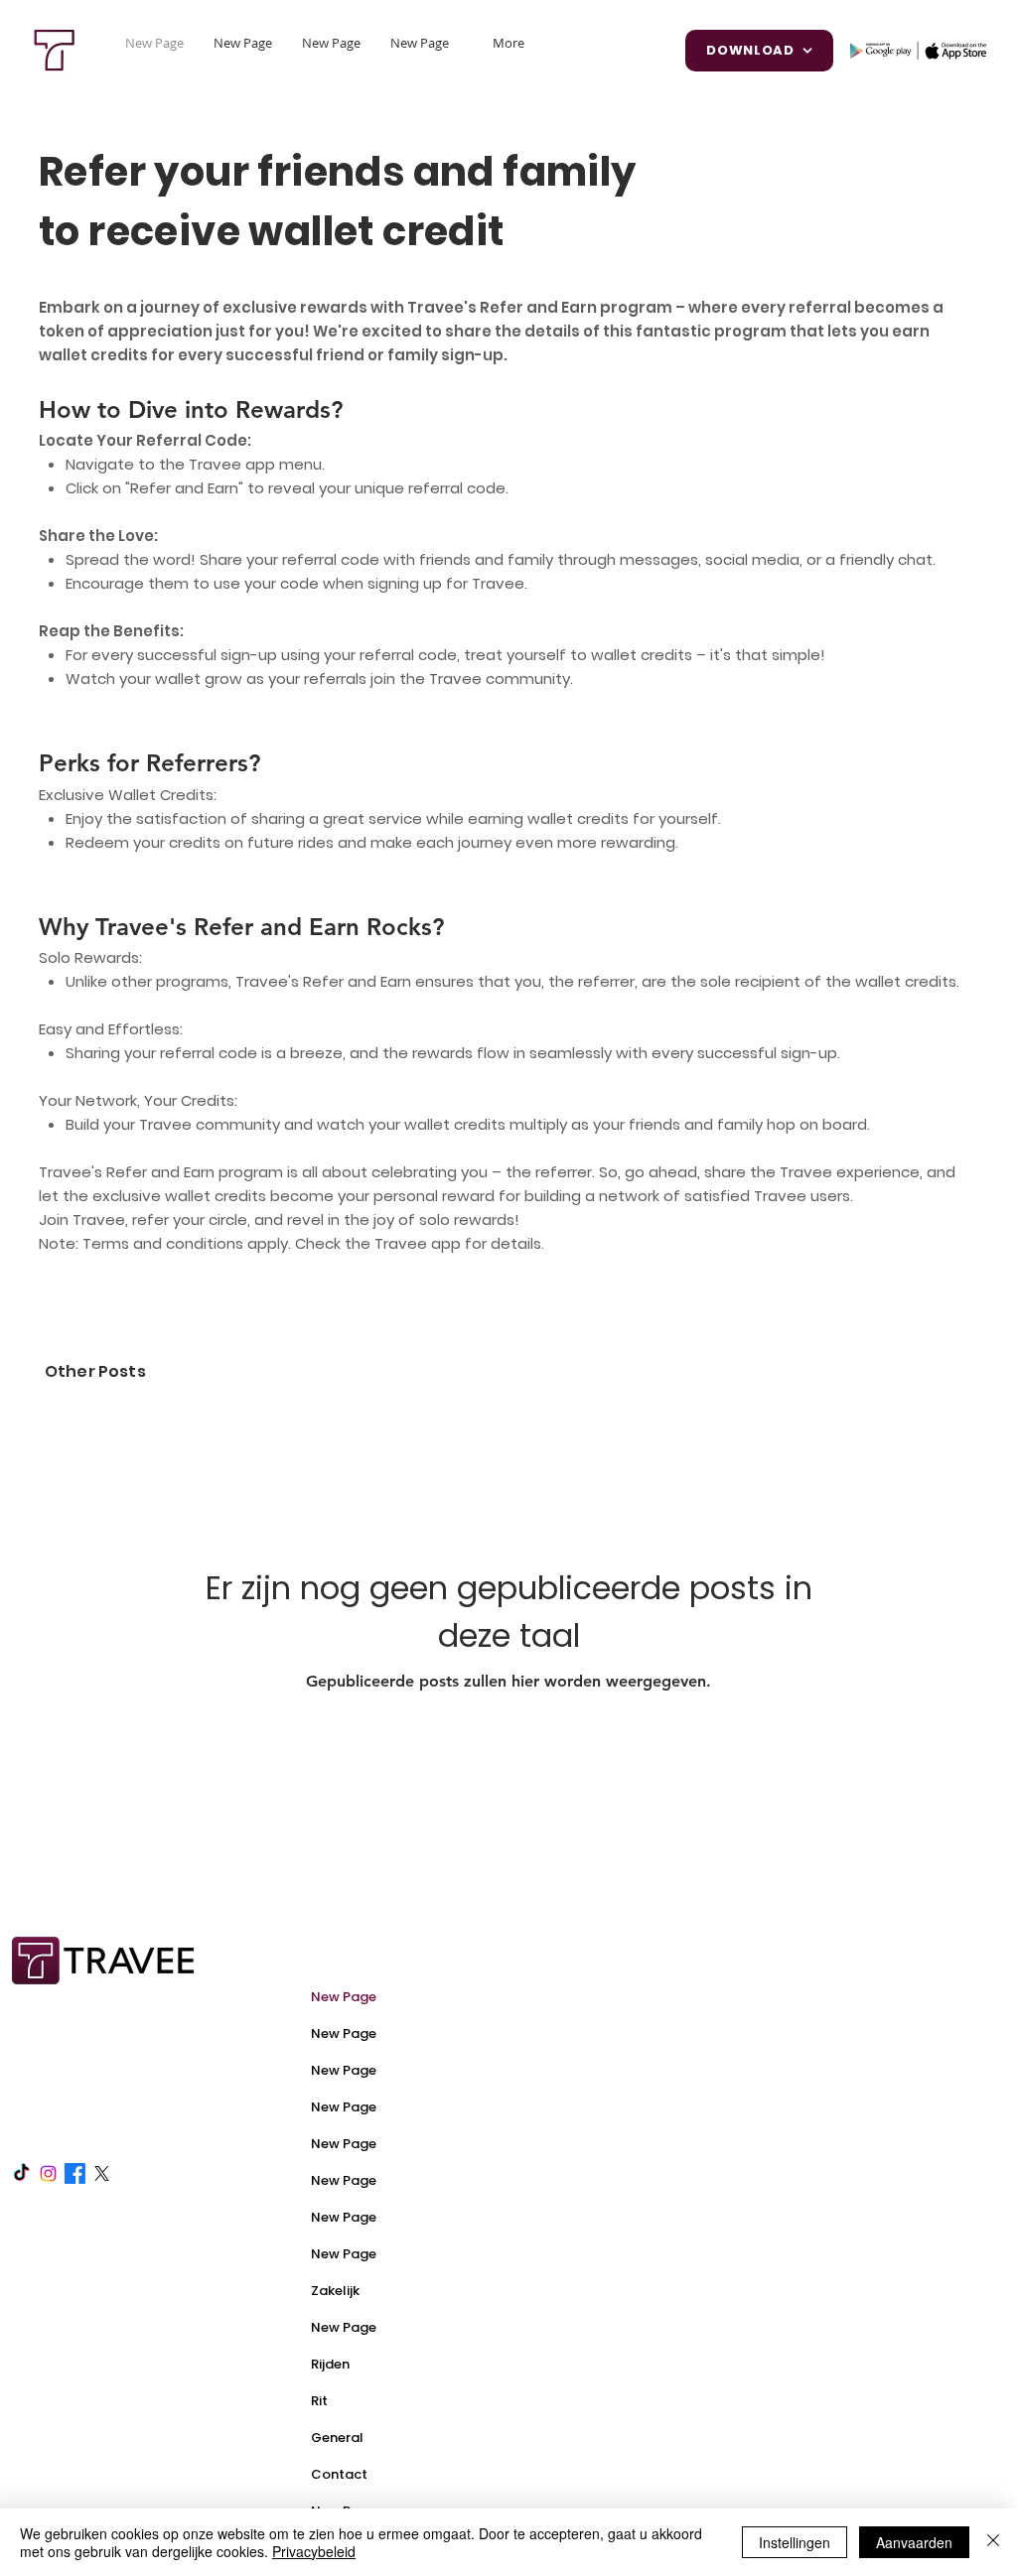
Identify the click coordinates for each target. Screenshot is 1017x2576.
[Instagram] (48, 2173)
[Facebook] (75, 2173)
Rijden (330, 2364)
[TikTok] (21, 2173)
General (337, 2438)
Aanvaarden (914, 2542)
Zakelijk (335, 2291)
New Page (344, 1997)
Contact (339, 2474)
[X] (102, 2173)
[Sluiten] (993, 2542)
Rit (319, 2401)
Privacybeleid (314, 2551)
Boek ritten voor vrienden (639, 2186)
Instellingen (795, 2542)
